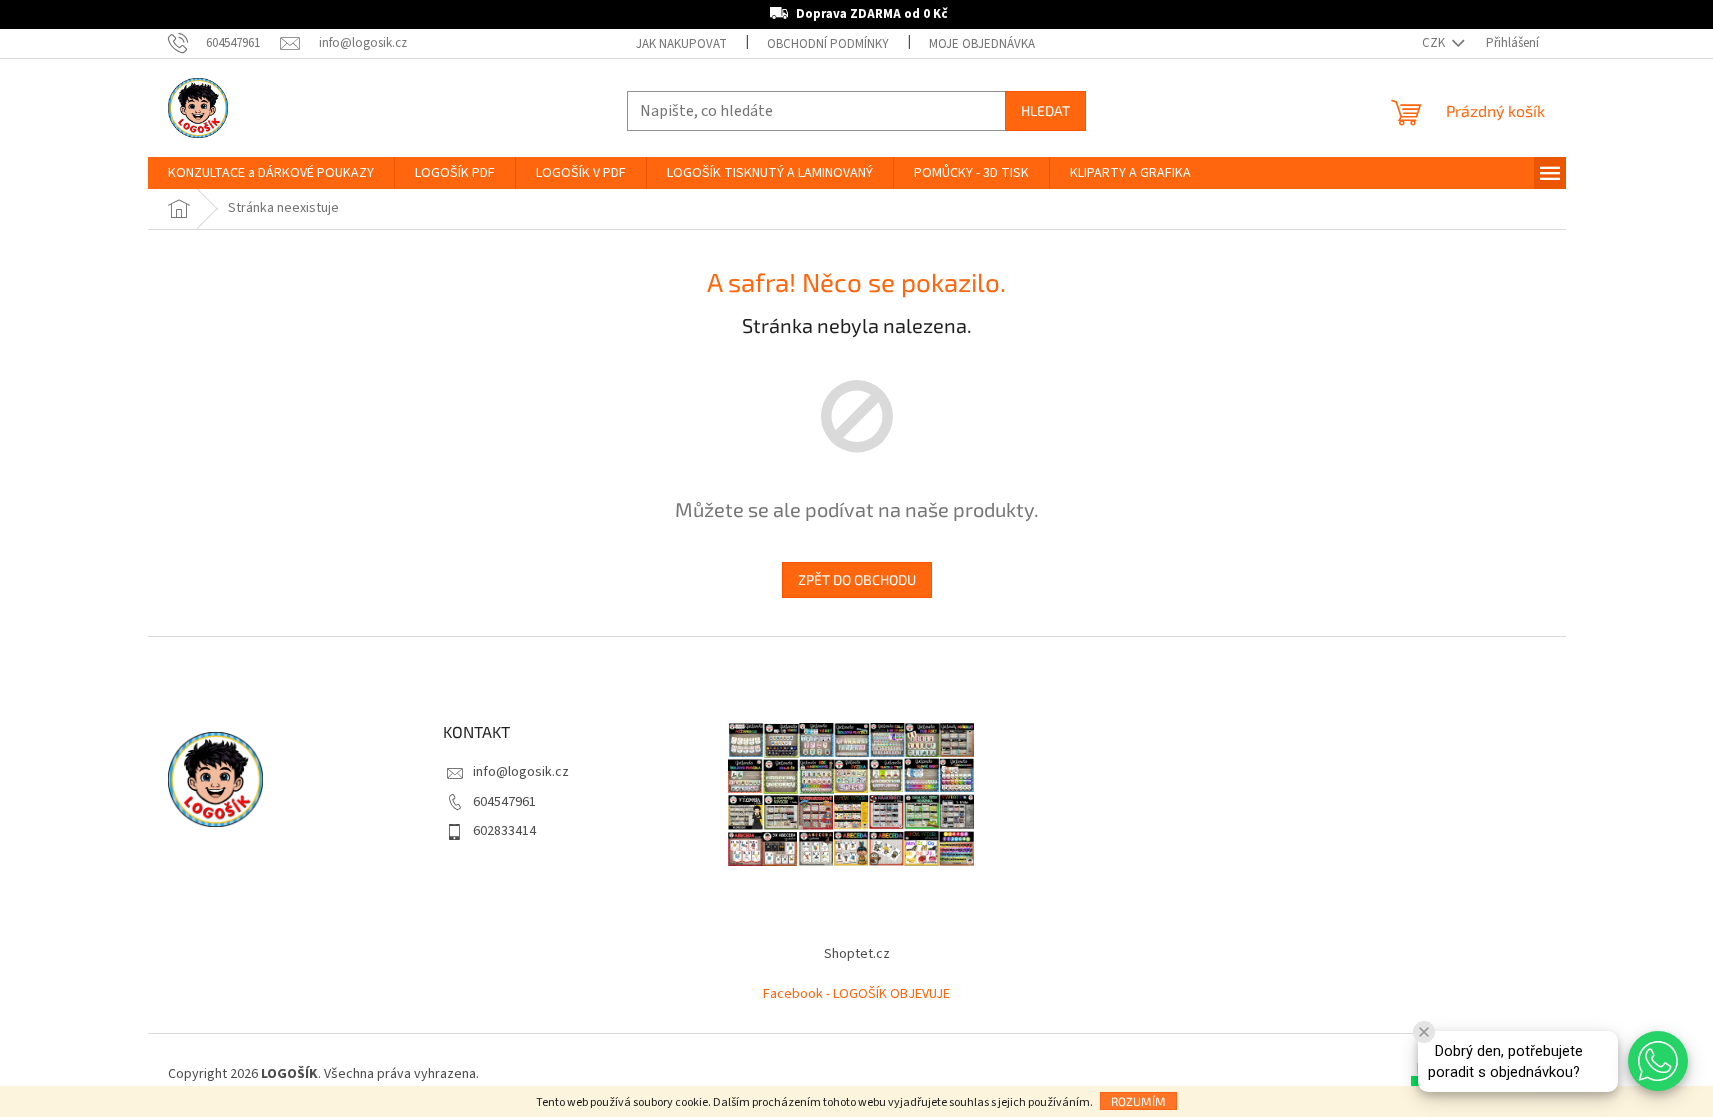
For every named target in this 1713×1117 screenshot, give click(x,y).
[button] (1658, 1061)
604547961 (504, 802)
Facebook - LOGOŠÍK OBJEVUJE (856, 994)
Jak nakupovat (681, 44)
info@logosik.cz (521, 772)
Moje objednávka (982, 44)
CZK (1435, 43)
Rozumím (1138, 1101)
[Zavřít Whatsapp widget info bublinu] (1424, 1032)
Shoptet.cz (857, 954)
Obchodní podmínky (828, 44)
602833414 (504, 831)
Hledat (1045, 110)
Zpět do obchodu (857, 579)
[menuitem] (271, 173)
